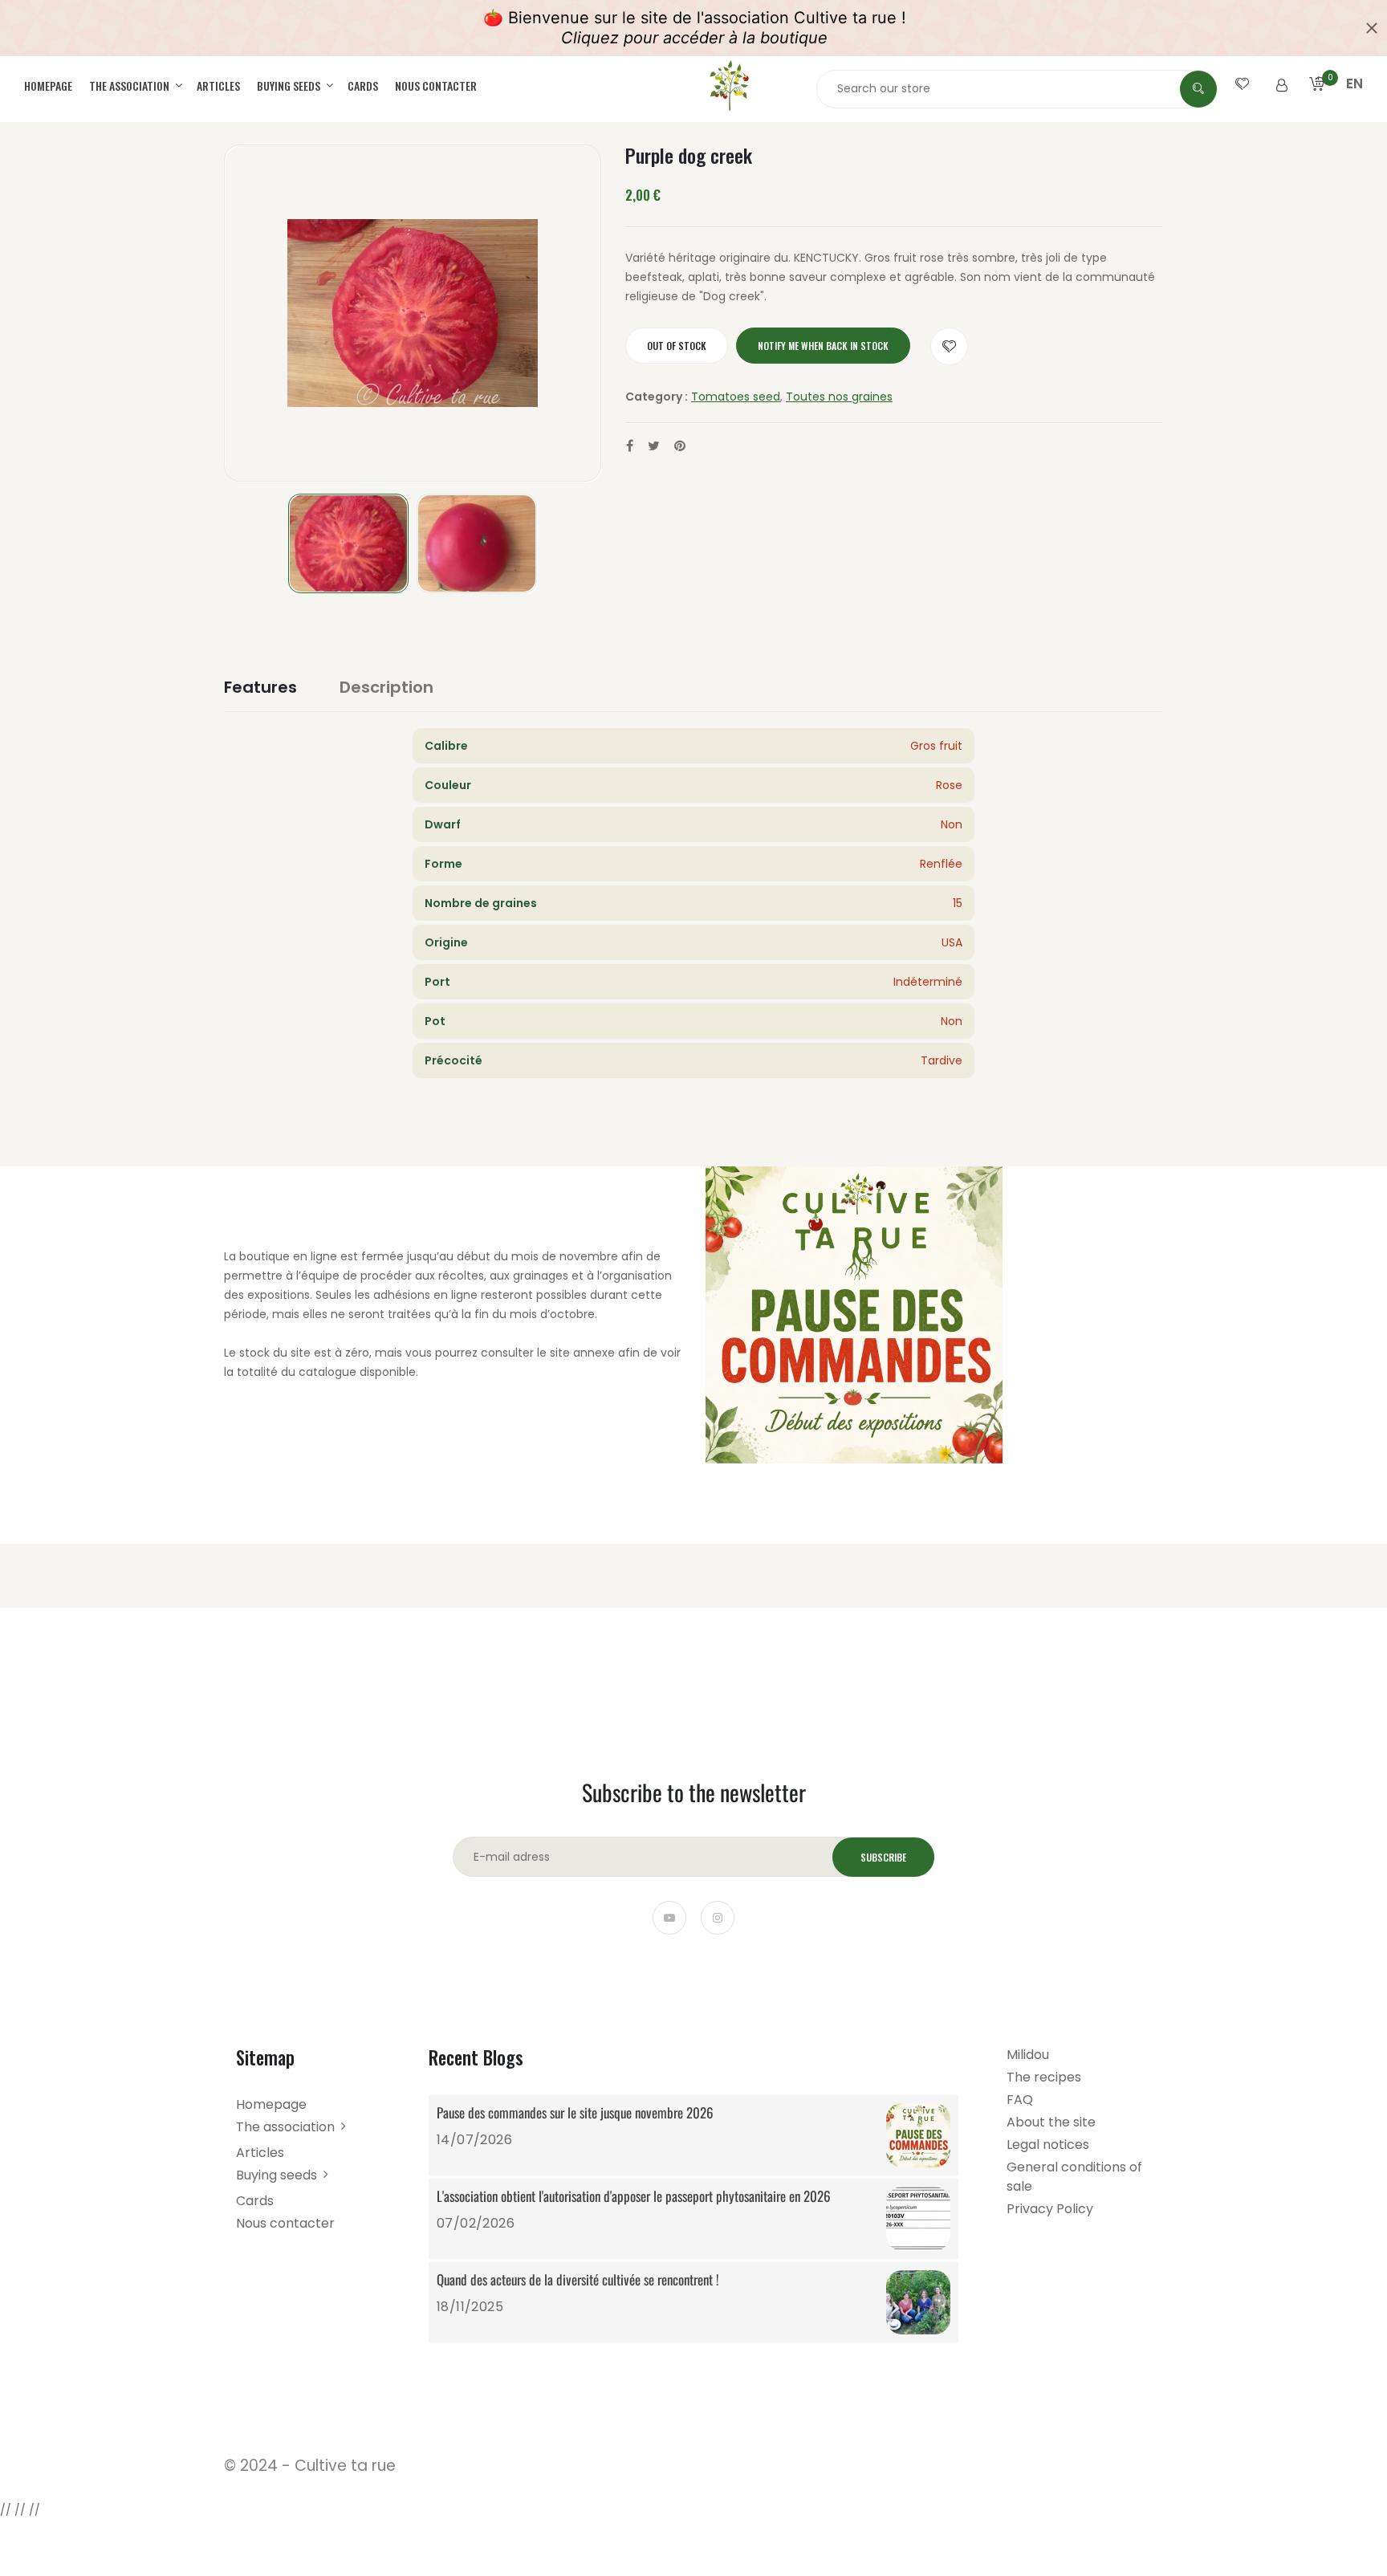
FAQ (1020, 2100)
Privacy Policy (1050, 2209)
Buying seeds (290, 85)
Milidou (1028, 2055)
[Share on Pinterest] (680, 446)
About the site (1051, 2122)
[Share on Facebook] (630, 446)
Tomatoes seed (736, 397)
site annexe (582, 1353)
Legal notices (1048, 2145)
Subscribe (883, 1857)
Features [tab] (260, 687)
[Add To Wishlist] (949, 346)
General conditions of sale (1074, 2177)
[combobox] (1017, 88)
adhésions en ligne (425, 1295)
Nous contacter (436, 85)
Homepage (48, 85)
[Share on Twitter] (654, 446)
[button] (1354, 103)
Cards (363, 85)
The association (130, 85)
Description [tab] (386, 687)
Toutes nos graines (839, 397)
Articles (218, 85)
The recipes (1044, 2077)
